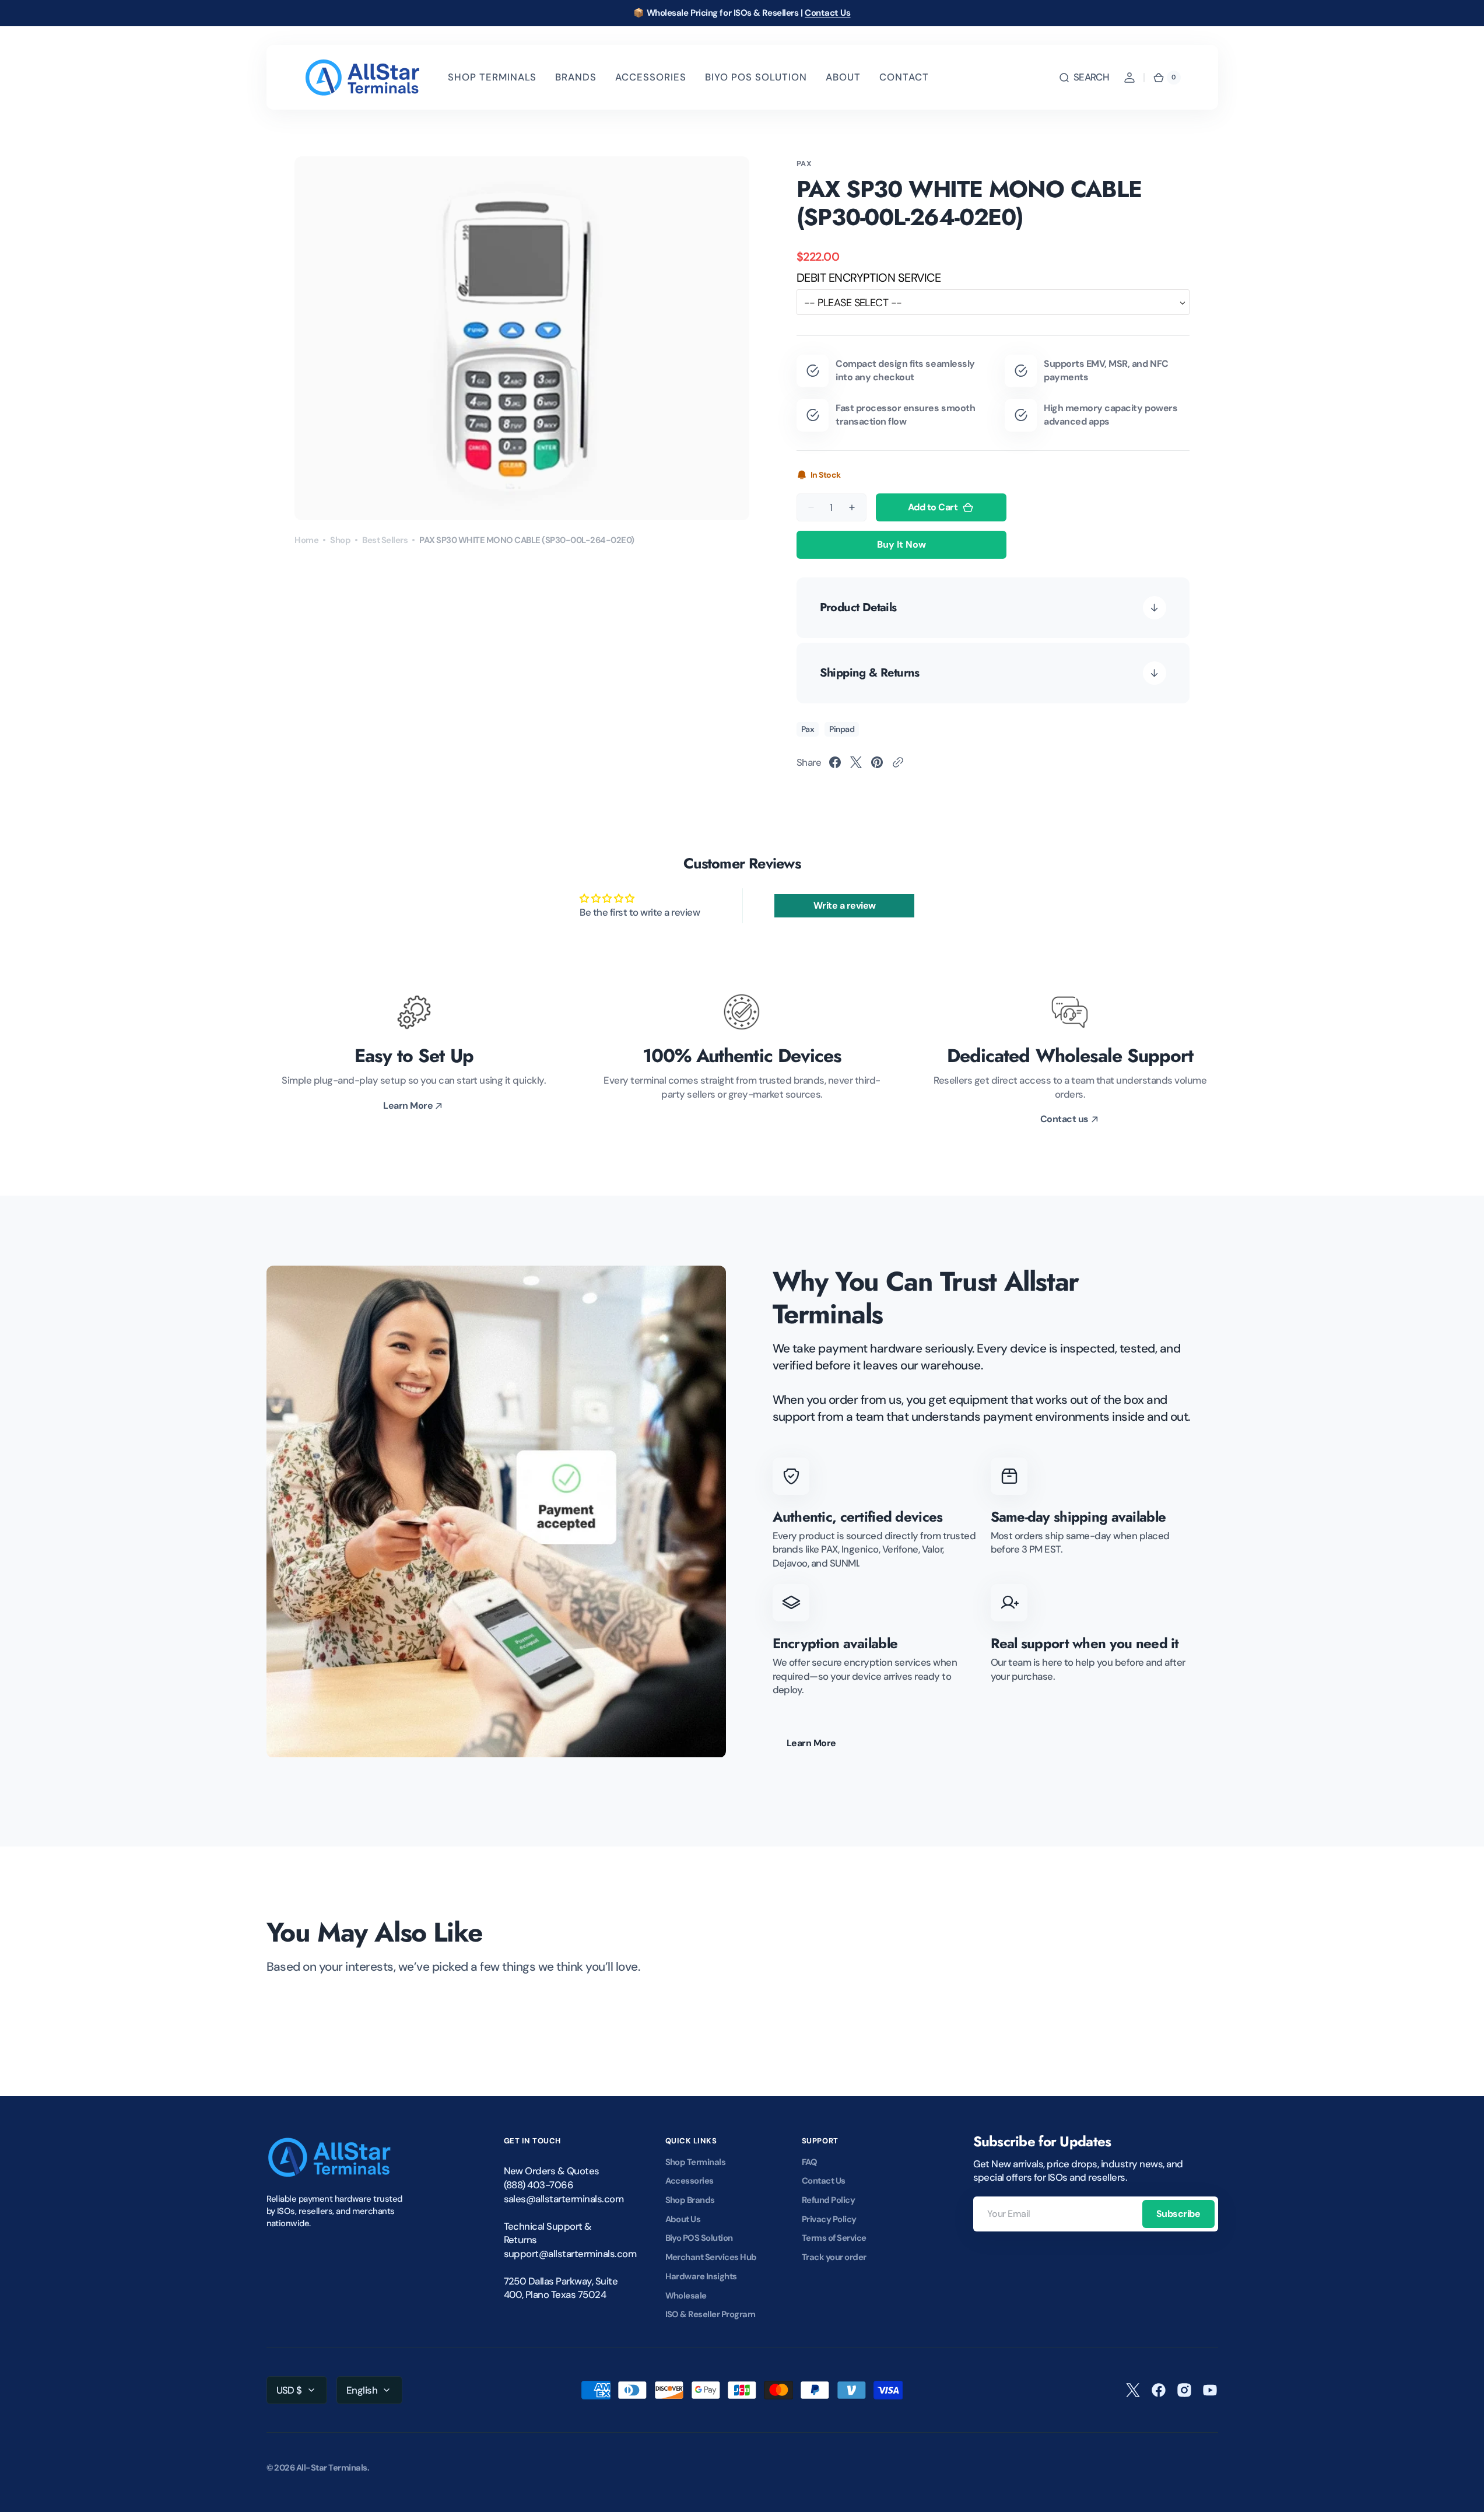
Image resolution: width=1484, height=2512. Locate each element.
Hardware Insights (701, 2276)
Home (306, 540)
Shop (340, 540)
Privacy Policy (829, 2219)
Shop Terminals (696, 2162)
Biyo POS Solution (699, 2238)
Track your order (834, 2257)
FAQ (810, 2162)
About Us (683, 2219)
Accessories (690, 2181)
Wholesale (686, 2296)
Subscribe (1178, 2214)
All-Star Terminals (332, 2468)
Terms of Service (834, 2238)
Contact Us (828, 13)
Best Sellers (385, 540)
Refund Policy (828, 2200)
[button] (1084, 78)
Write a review (845, 905)
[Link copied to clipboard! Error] (898, 762)
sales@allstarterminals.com (562, 2199)
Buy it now (901, 544)
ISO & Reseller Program (711, 2314)
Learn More (811, 1743)
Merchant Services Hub (711, 2257)
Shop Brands (690, 2200)
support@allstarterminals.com (562, 2254)
